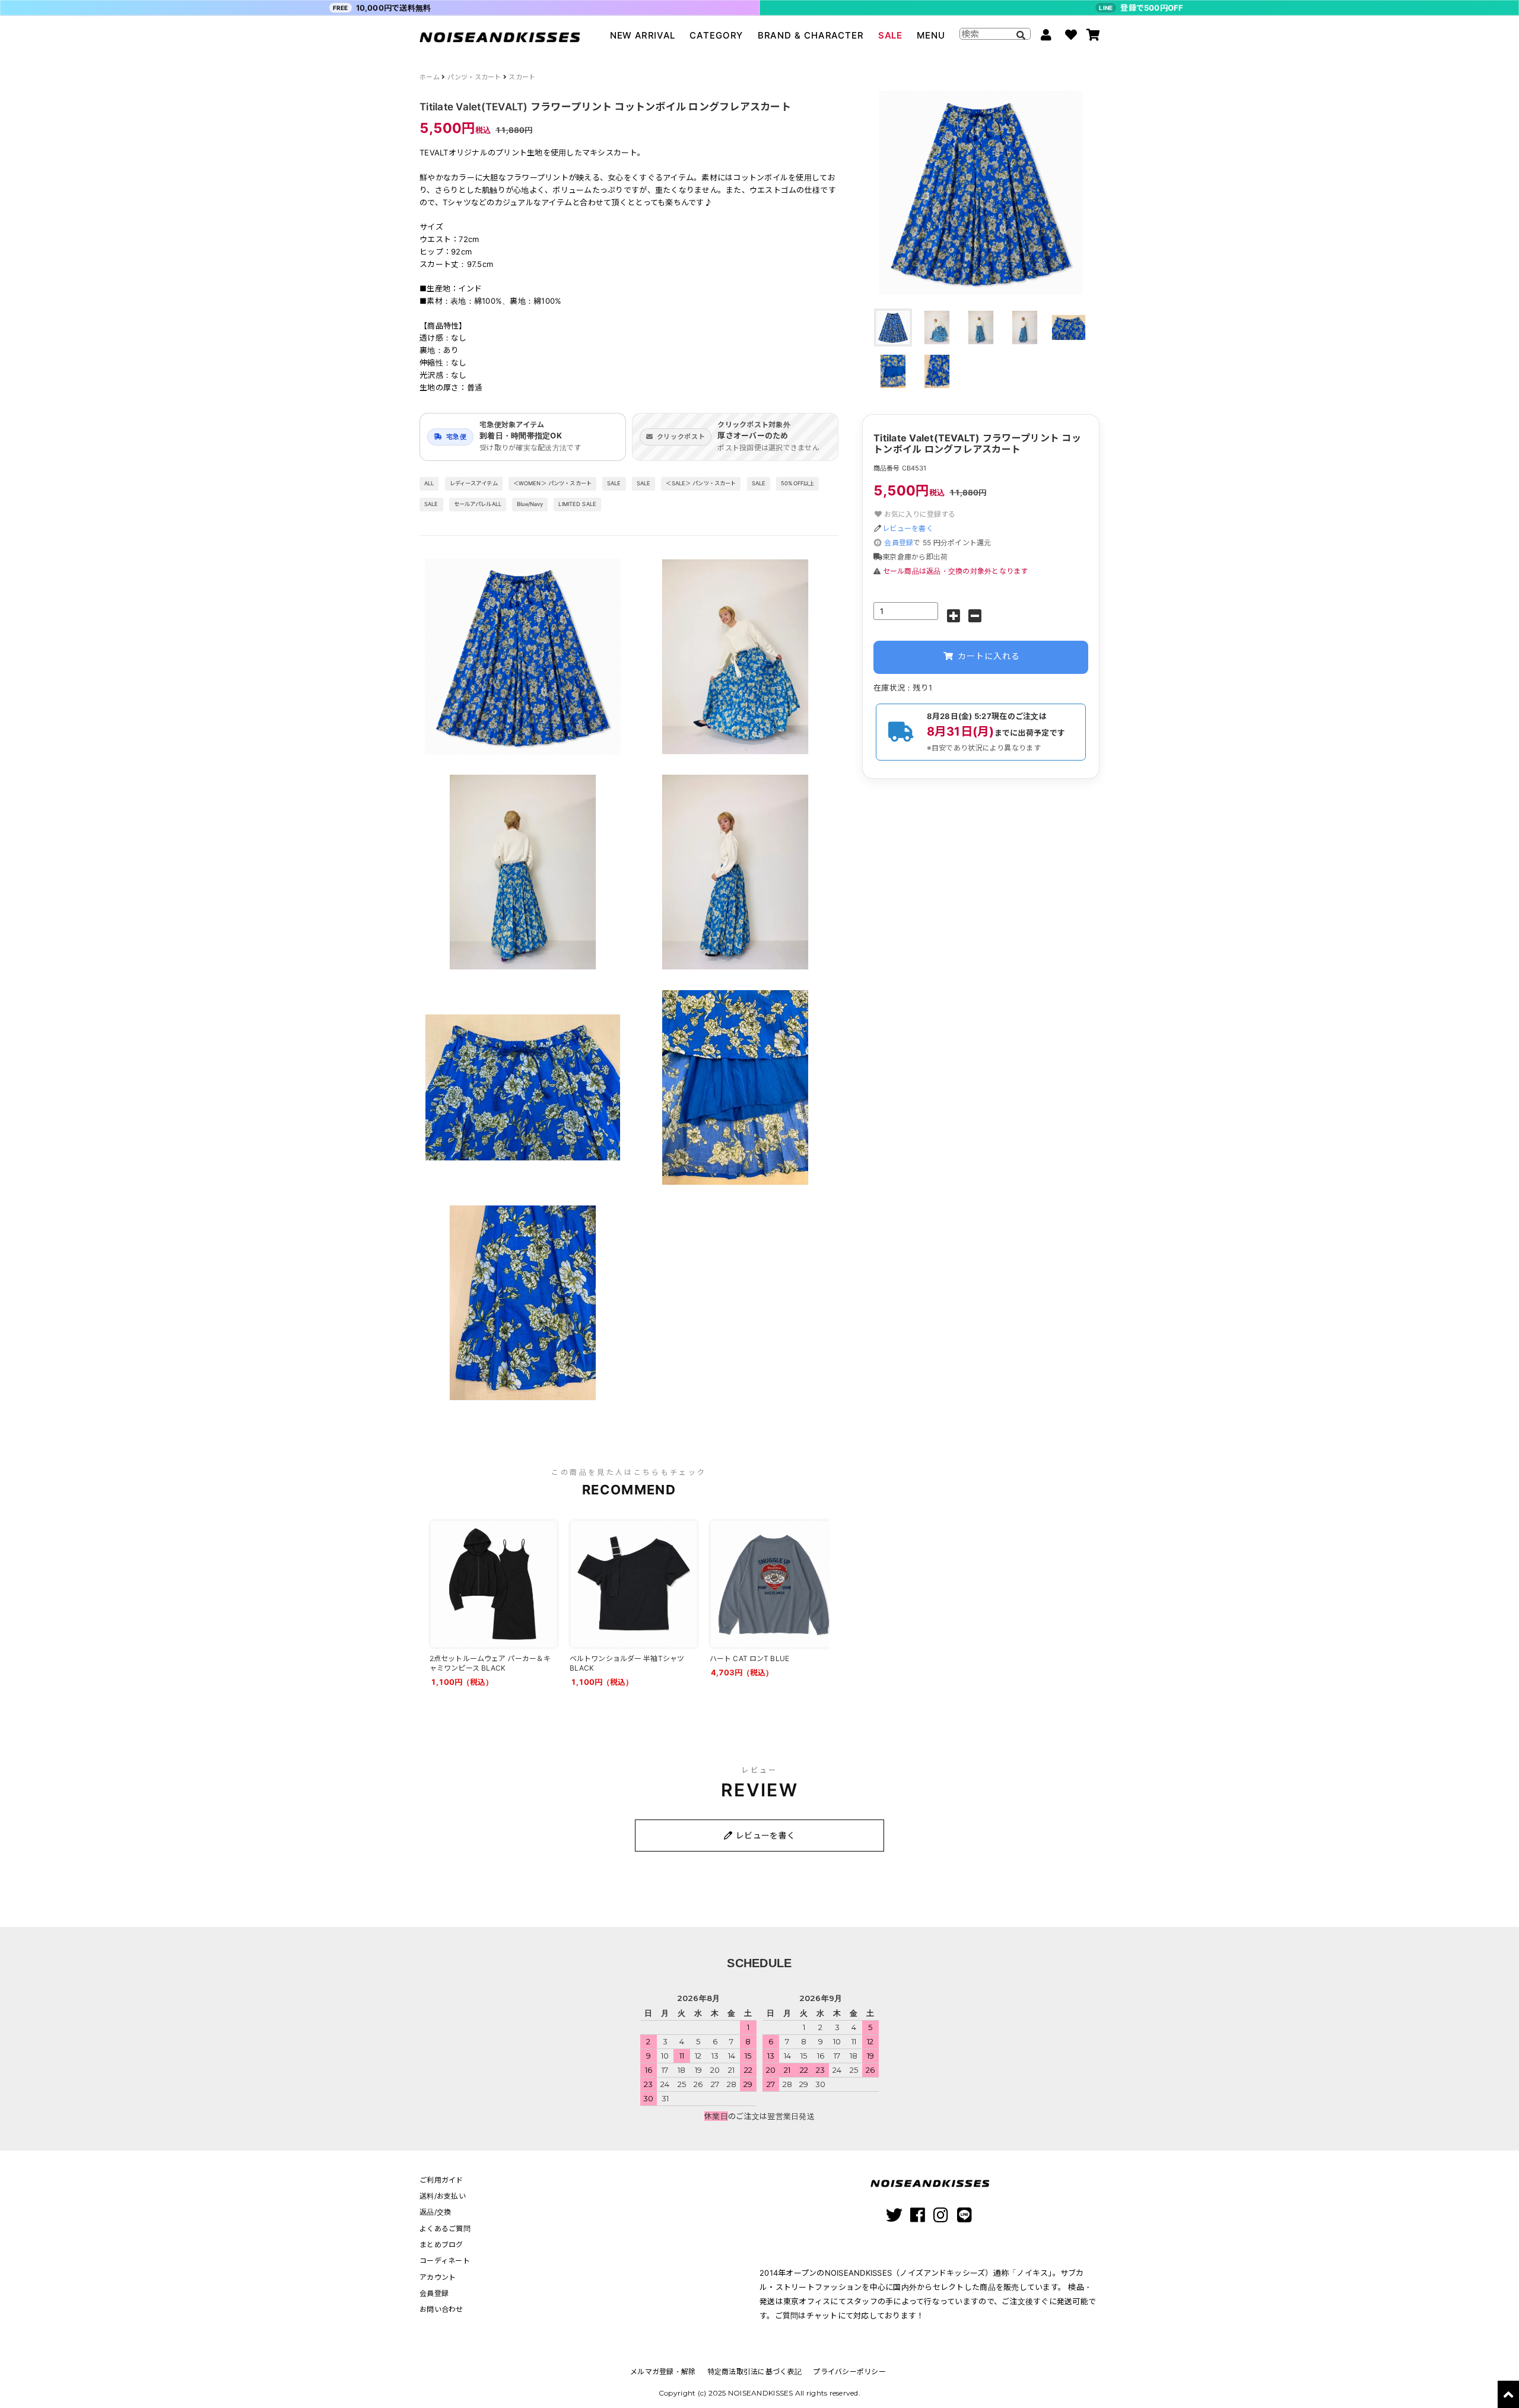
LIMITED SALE (577, 504)
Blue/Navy (530, 504)
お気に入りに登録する (919, 514)
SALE (890, 35)
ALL (429, 483)
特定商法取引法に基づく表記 (754, 2372)
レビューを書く (908, 528)
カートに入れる (987, 656)
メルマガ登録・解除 (663, 2372)
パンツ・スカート (474, 77)
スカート (522, 77)
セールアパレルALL (478, 504)
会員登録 (899, 543)
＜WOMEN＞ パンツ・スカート (552, 483)
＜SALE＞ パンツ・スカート (701, 483)
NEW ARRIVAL (643, 35)
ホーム (430, 77)
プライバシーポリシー (849, 2372)
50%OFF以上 (797, 483)
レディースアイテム (474, 483)
